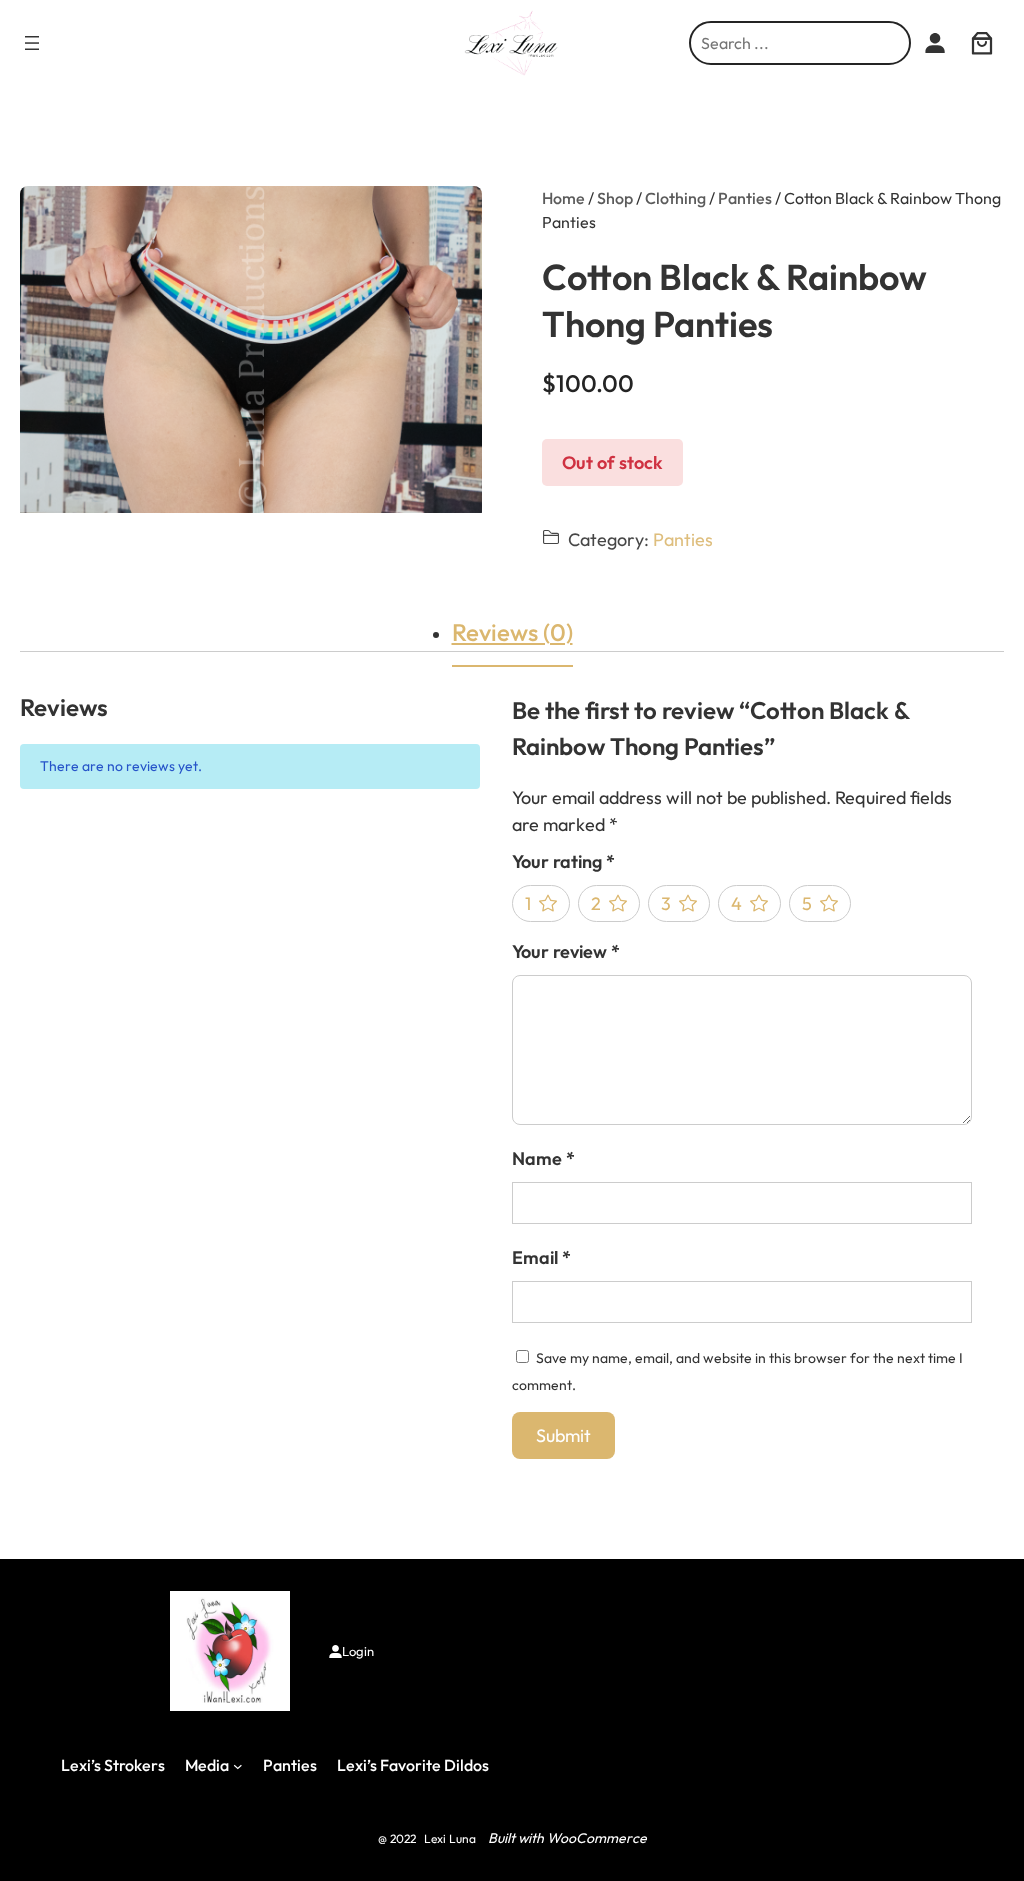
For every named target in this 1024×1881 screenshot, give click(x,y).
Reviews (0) (512, 632)
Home (563, 198)
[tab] (512, 632)
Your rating (563, 861)
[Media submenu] (238, 1766)
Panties (745, 198)
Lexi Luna (450, 1838)
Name (543, 1158)
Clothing (675, 198)
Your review (566, 951)
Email (541, 1257)
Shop (615, 198)
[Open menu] (32, 43)
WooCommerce (597, 1838)
